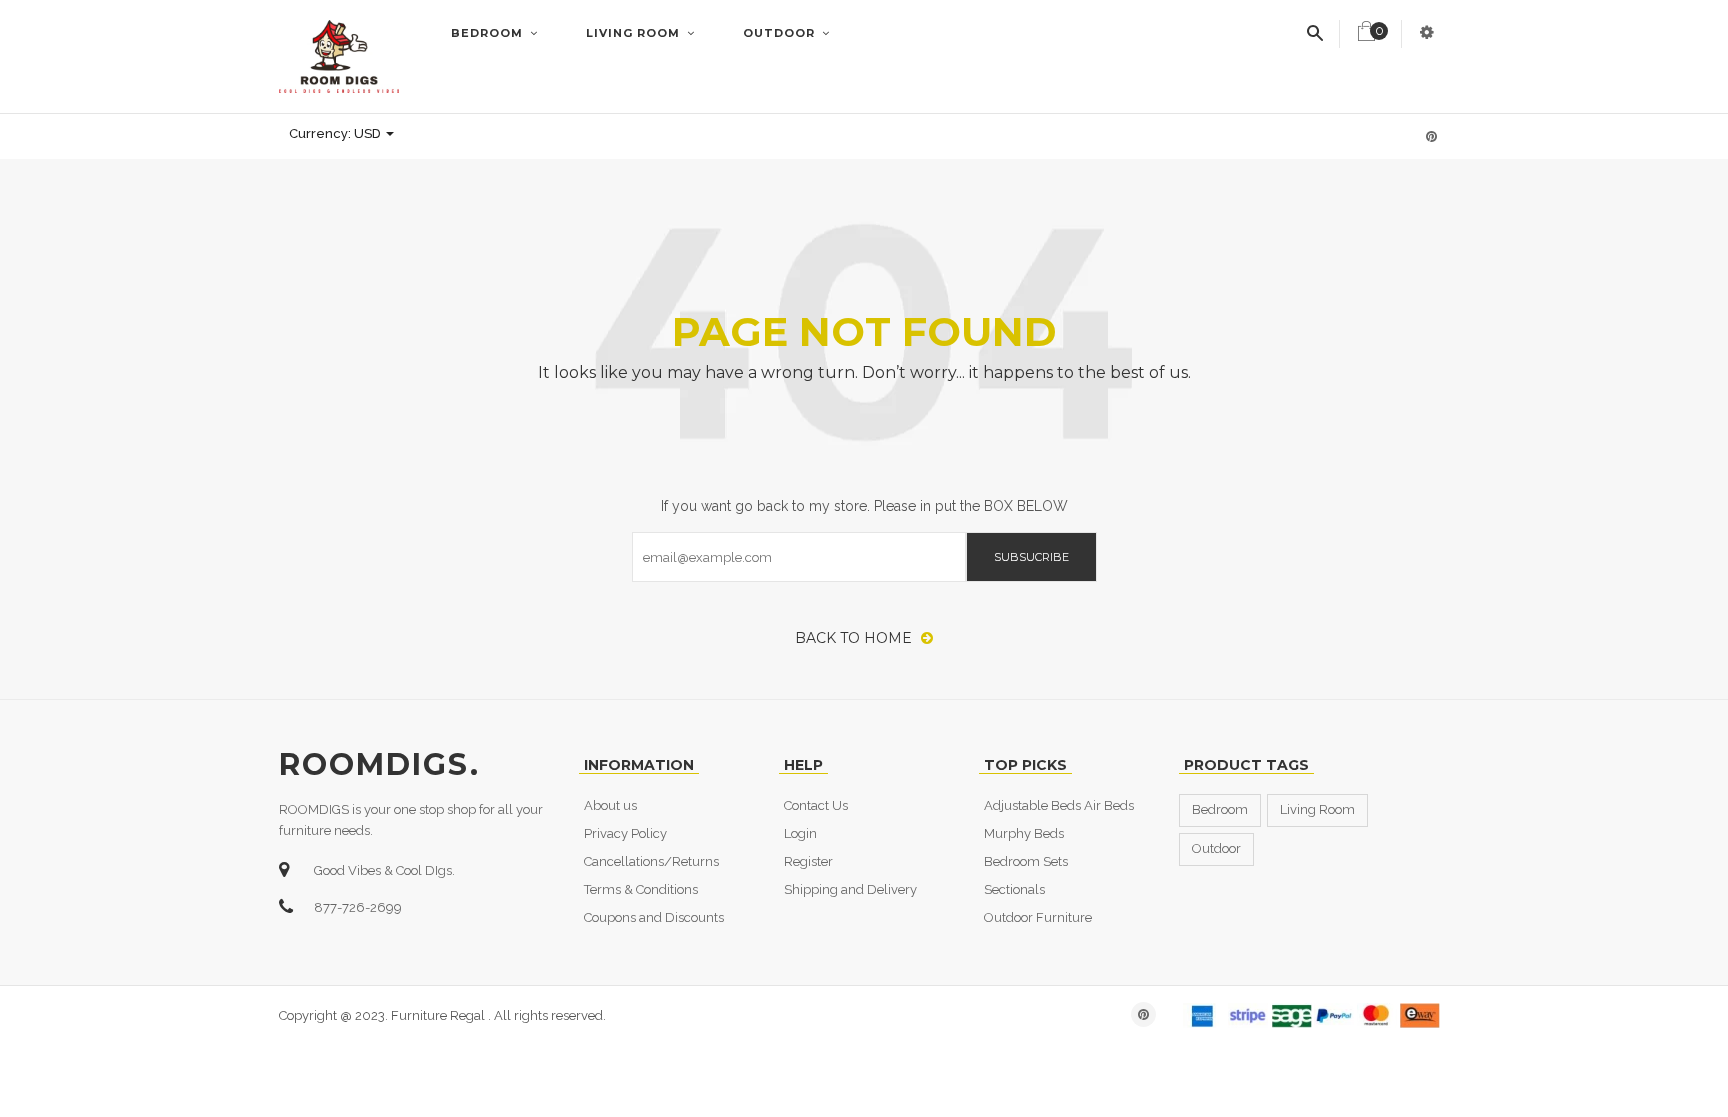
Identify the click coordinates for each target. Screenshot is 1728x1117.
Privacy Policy (625, 833)
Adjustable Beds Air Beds (1059, 805)
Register (808, 861)
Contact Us (816, 805)
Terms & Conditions (641, 889)
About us (610, 805)
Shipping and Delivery (850, 889)
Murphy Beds (1024, 833)
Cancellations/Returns (651, 861)
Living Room (635, 33)
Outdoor (781, 33)
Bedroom (489, 33)
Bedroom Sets (1026, 861)
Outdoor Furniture (1038, 917)
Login (800, 833)
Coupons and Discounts (654, 917)
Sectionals (1014, 889)
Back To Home (855, 638)
